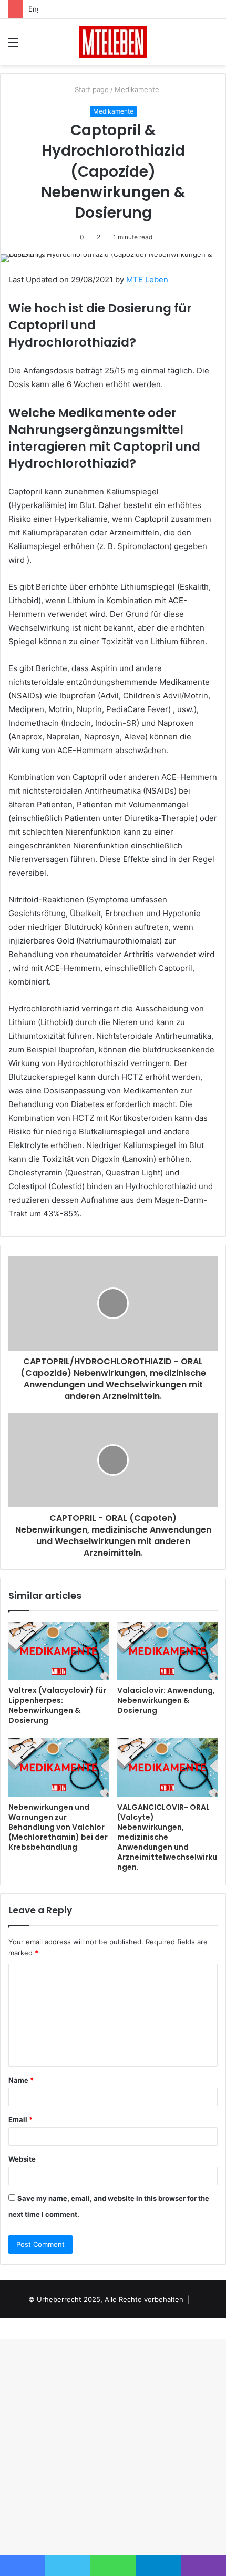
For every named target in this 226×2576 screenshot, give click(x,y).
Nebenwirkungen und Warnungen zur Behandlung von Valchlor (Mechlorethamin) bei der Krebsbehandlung (58, 1827)
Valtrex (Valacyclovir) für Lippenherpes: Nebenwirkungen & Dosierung (57, 1705)
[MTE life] (113, 42)
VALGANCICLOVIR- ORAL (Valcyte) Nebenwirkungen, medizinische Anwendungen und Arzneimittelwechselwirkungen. (167, 1837)
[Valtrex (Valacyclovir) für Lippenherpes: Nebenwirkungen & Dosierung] (59, 1651)
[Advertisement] (113, 184)
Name (21, 2080)
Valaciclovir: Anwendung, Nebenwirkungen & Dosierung (166, 1700)
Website (22, 2159)
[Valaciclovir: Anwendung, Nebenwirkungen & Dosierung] (167, 1651)
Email (20, 2119)
